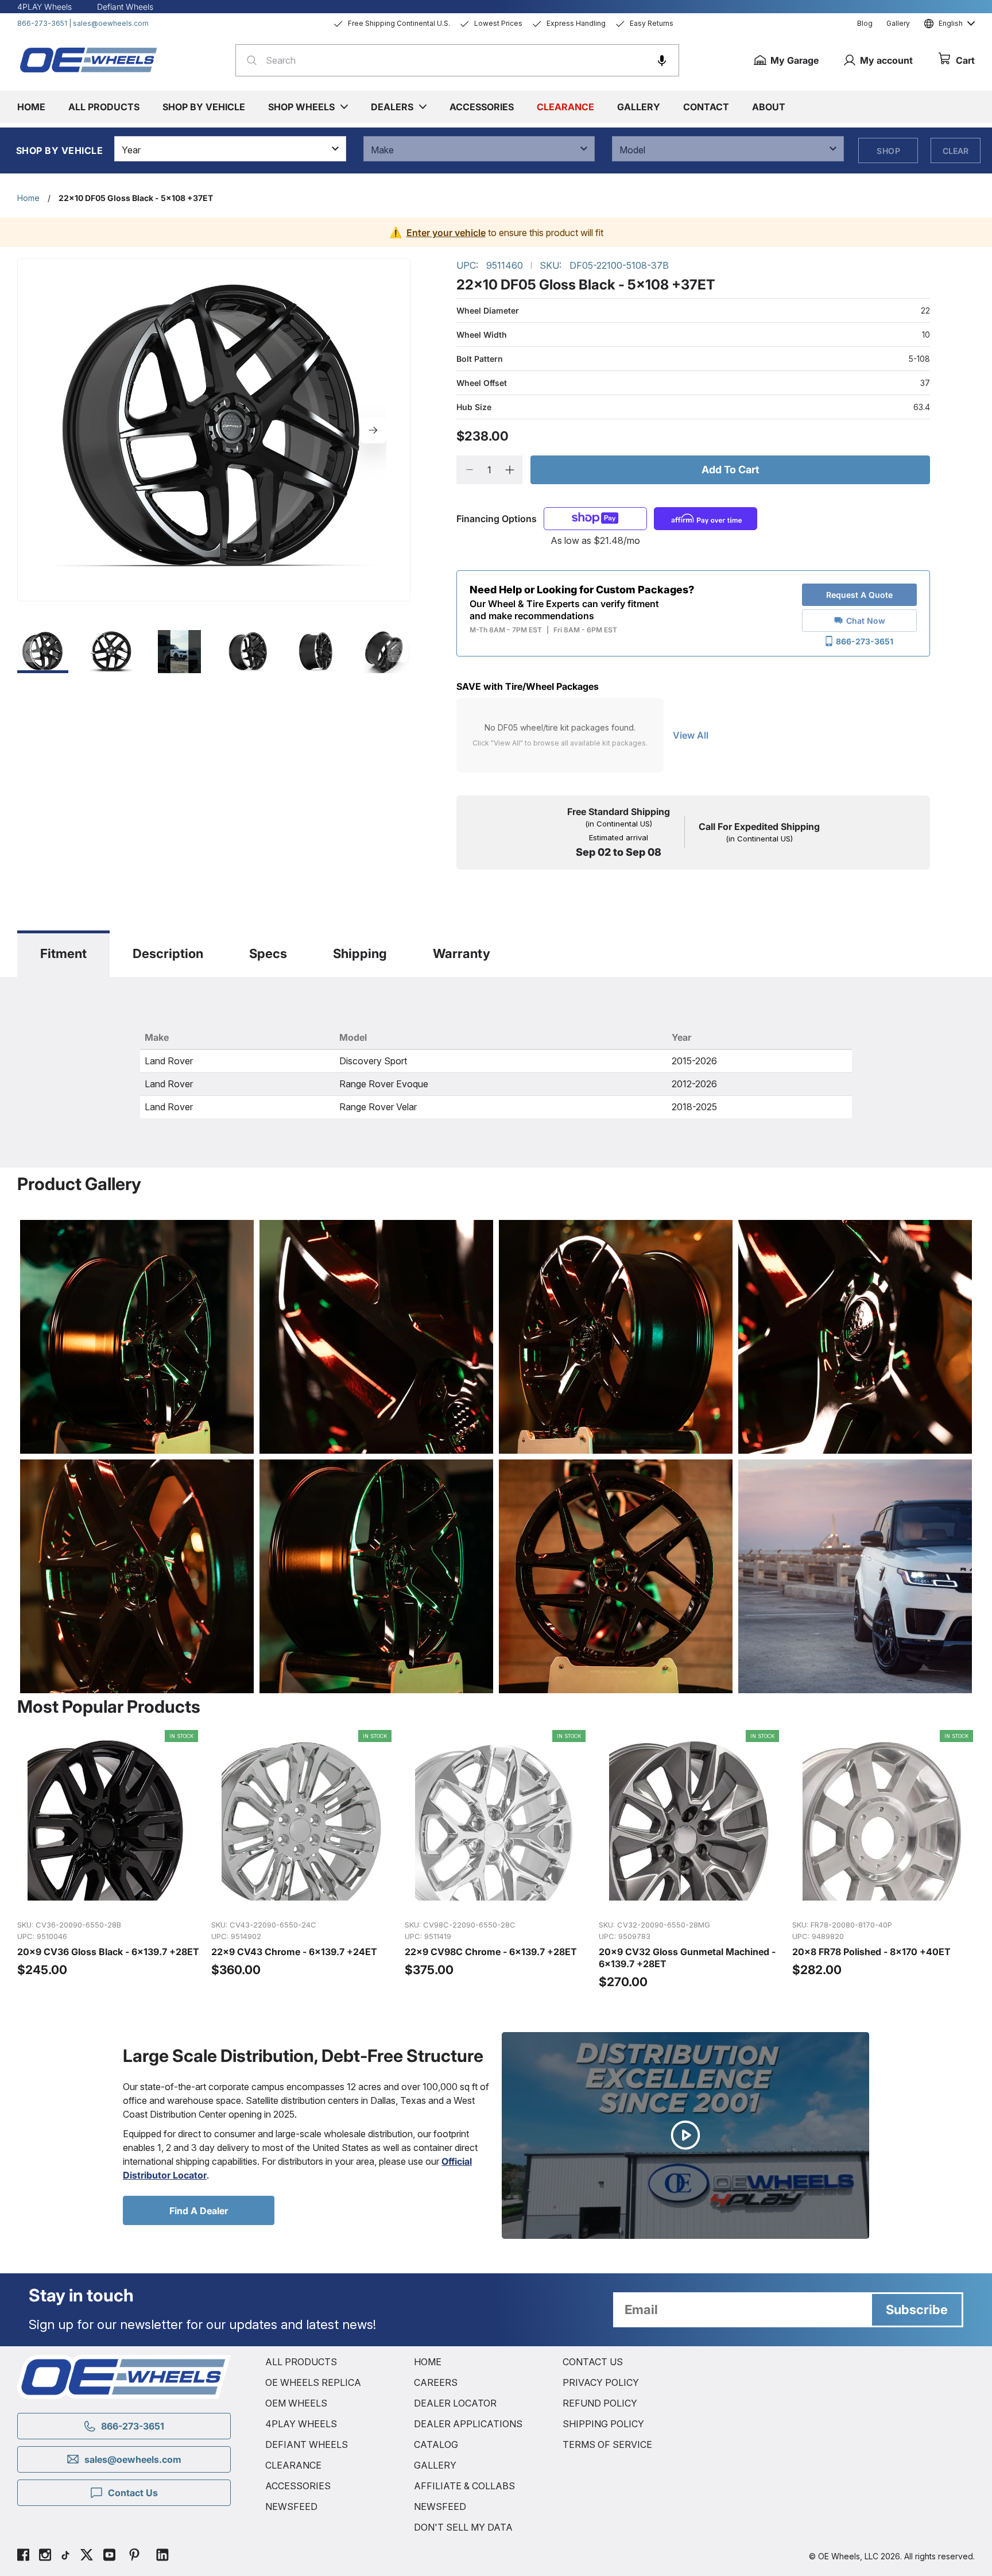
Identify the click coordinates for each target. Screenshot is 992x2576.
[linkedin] (162, 2556)
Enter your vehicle (446, 233)
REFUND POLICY (600, 2403)
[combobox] (457, 60)
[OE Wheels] (89, 60)
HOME (428, 2362)
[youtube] (109, 2556)
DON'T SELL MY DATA (463, 2527)
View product (108, 1898)
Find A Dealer (199, 2211)
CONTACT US (593, 2362)
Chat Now (866, 621)
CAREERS (436, 2382)
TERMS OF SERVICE (607, 2444)
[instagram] (45, 2556)
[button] (662, 60)
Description (168, 953)
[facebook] (23, 2556)
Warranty (462, 953)
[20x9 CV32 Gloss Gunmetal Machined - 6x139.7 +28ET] (690, 1860)
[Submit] (248, 60)
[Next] (373, 430)
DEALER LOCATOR (455, 2403)
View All (691, 735)
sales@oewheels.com (111, 23)
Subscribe (917, 2309)
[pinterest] (134, 2556)
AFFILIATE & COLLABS (464, 2486)
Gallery (898, 23)
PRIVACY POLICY (601, 2382)
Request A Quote (859, 595)
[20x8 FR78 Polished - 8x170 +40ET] (883, 1860)
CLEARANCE (293, 2465)
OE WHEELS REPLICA (313, 2382)
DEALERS (392, 107)
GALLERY (435, 2465)
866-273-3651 (42, 23)
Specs (268, 953)
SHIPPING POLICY (603, 2424)
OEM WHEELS (296, 2403)
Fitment (63, 953)
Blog (865, 23)
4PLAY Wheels (44, 7)
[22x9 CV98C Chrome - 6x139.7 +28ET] (496, 1860)
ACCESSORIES (298, 2486)
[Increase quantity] (509, 470)
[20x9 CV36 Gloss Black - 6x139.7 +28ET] (108, 1860)
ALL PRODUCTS (301, 2362)
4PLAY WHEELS (301, 2424)
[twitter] (87, 2556)
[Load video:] (685, 2135)
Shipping (360, 953)
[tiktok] (65, 2556)
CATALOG (436, 2444)
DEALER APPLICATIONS (468, 2424)
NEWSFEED (291, 2507)
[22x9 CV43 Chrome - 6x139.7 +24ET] (303, 1860)
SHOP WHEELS (301, 107)
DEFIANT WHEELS (307, 2444)
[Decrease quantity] (469, 470)
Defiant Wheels (125, 7)
